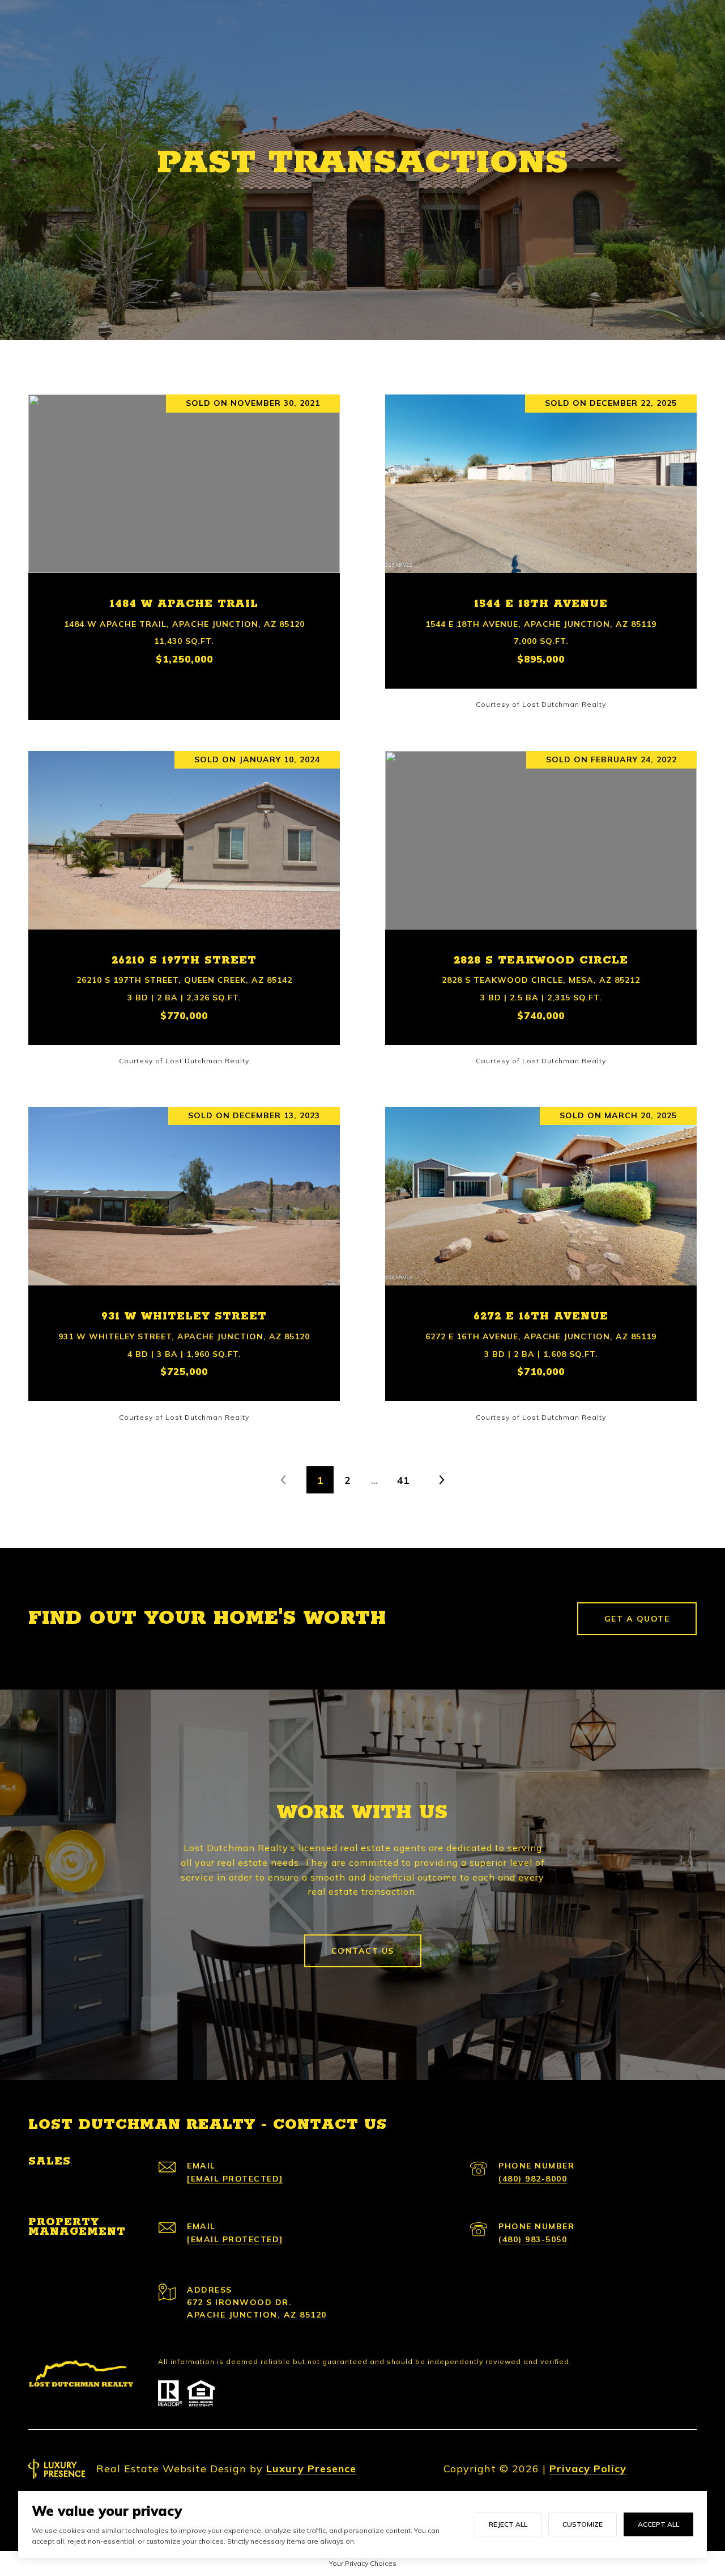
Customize (583, 2524)
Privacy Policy (588, 2469)
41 (403, 1480)
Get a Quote (637, 1619)
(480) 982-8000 (533, 2179)
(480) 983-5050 (533, 2239)
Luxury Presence (311, 2469)
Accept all (658, 2524)
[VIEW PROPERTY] (184, 541)
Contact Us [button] (363, 1951)
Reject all (508, 2524)
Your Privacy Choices (363, 2563)
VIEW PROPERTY (184, 551)
